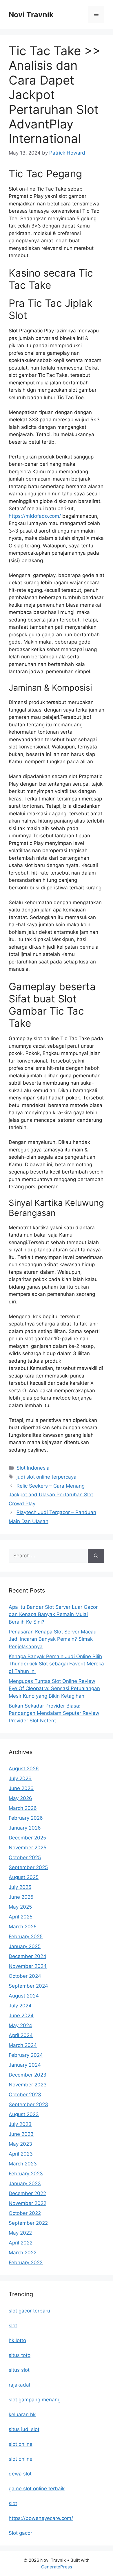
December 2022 (27, 2193)
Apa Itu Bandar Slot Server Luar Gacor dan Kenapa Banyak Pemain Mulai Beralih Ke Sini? (53, 1614)
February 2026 (26, 1818)
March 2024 (23, 2045)
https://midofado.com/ (35, 516)
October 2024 (25, 1976)
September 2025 (28, 1867)
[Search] (96, 1556)
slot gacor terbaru (29, 2311)
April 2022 (21, 2243)
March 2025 (23, 1927)
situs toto (20, 2355)
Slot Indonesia (33, 1468)
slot (13, 2326)
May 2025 (20, 1907)
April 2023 (21, 2154)
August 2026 (24, 1769)
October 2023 (25, 2095)
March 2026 (23, 1808)
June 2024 (21, 2016)
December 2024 (28, 1956)
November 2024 (28, 1966)
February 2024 (26, 2055)
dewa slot (20, 2474)
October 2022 (25, 2213)
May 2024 (20, 2025)
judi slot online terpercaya (47, 1477)
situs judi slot (24, 2429)
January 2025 (25, 1946)
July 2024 (20, 2006)
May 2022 (20, 2233)
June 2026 (21, 1788)
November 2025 (28, 1848)
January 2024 (25, 2065)
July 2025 (20, 1887)
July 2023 (20, 2124)
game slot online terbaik (37, 2489)
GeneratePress (57, 2567)
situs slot (19, 2370)
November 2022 (28, 2203)
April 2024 (21, 2035)
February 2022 (26, 2262)
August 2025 (24, 1877)
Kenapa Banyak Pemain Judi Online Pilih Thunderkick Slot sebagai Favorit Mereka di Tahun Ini (56, 1664)
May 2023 (20, 2144)
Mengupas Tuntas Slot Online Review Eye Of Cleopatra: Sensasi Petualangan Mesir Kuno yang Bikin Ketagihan (54, 1689)
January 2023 (25, 2183)
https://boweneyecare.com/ (41, 2518)
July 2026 (20, 1778)
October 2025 (25, 1857)
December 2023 (28, 2075)
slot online (21, 2444)
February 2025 (26, 1937)
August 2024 (24, 1996)
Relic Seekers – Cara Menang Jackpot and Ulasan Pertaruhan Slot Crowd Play (51, 1495)
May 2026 (20, 1798)
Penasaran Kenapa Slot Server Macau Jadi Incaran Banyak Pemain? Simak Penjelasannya (53, 1639)
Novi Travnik (31, 15)
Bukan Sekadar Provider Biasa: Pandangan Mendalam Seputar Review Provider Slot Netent (54, 1713)
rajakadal (19, 2385)
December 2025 (27, 1838)
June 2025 (21, 1897)
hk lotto (17, 2340)
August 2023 (24, 2114)
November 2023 (28, 2085)
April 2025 (21, 1917)
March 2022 (23, 2253)
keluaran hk (22, 2414)
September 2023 (28, 2104)
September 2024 (28, 1986)
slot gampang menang (35, 2400)
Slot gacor (20, 2533)
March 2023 (23, 2164)
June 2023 (21, 2134)
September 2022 (28, 2223)
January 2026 (25, 1828)
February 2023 (26, 2174)
